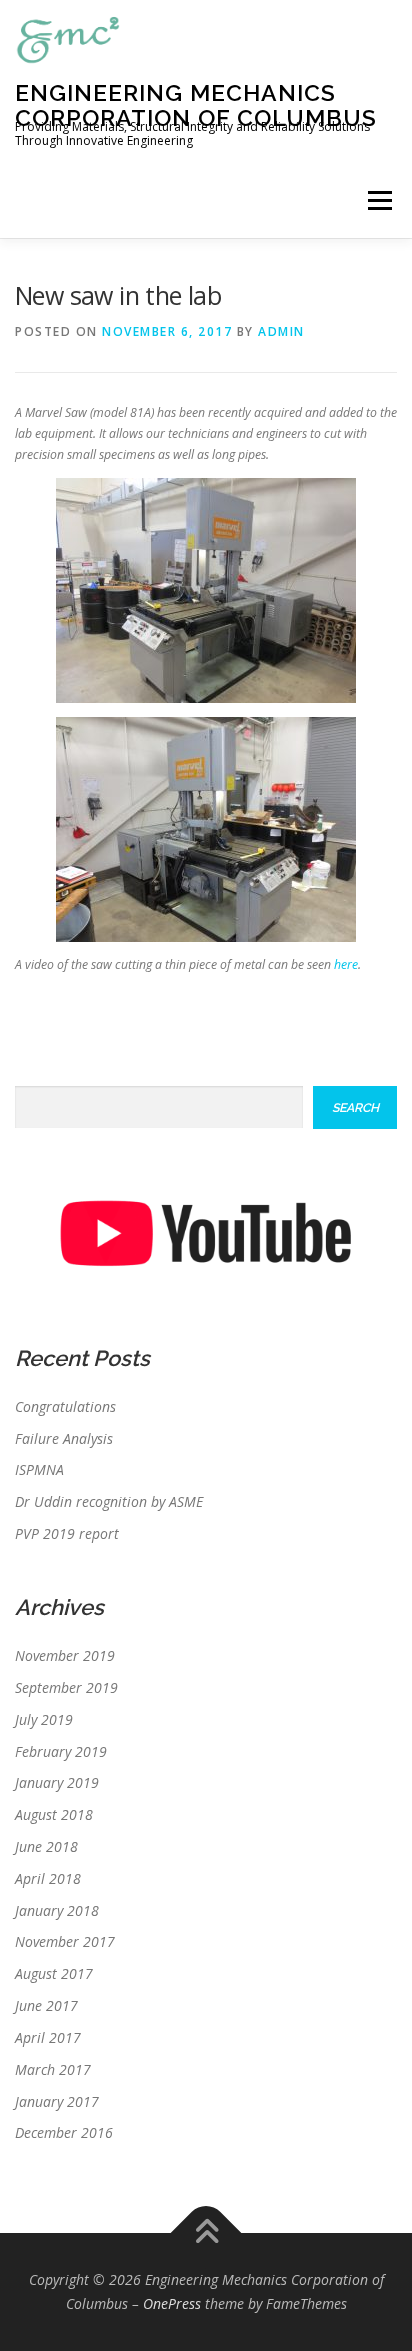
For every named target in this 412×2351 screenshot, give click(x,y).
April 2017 (48, 2037)
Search (355, 1107)
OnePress (172, 2303)
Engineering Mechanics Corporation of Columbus (196, 104)
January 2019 (57, 1782)
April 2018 (48, 1878)
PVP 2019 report (67, 1533)
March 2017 (53, 2069)
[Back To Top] (206, 2233)
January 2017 (57, 2101)
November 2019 (65, 1655)
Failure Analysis (64, 1438)
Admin (281, 331)
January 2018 (57, 1910)
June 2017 (46, 2005)
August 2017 (54, 1973)
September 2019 (66, 1687)
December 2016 (64, 2132)
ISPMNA (39, 1469)
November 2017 (65, 1941)
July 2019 (44, 1719)
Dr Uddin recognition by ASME (109, 1501)
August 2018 (54, 1814)
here (346, 964)
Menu (378, 200)
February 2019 (61, 1751)
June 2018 (46, 1846)
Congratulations (65, 1406)
